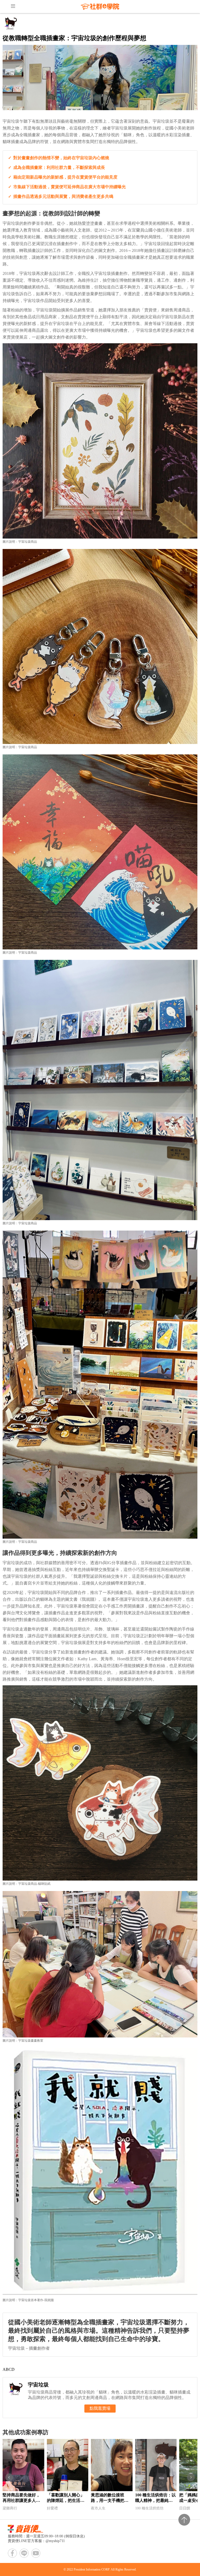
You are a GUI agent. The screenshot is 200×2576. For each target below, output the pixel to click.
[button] (9, 2477)
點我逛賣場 (100, 2408)
